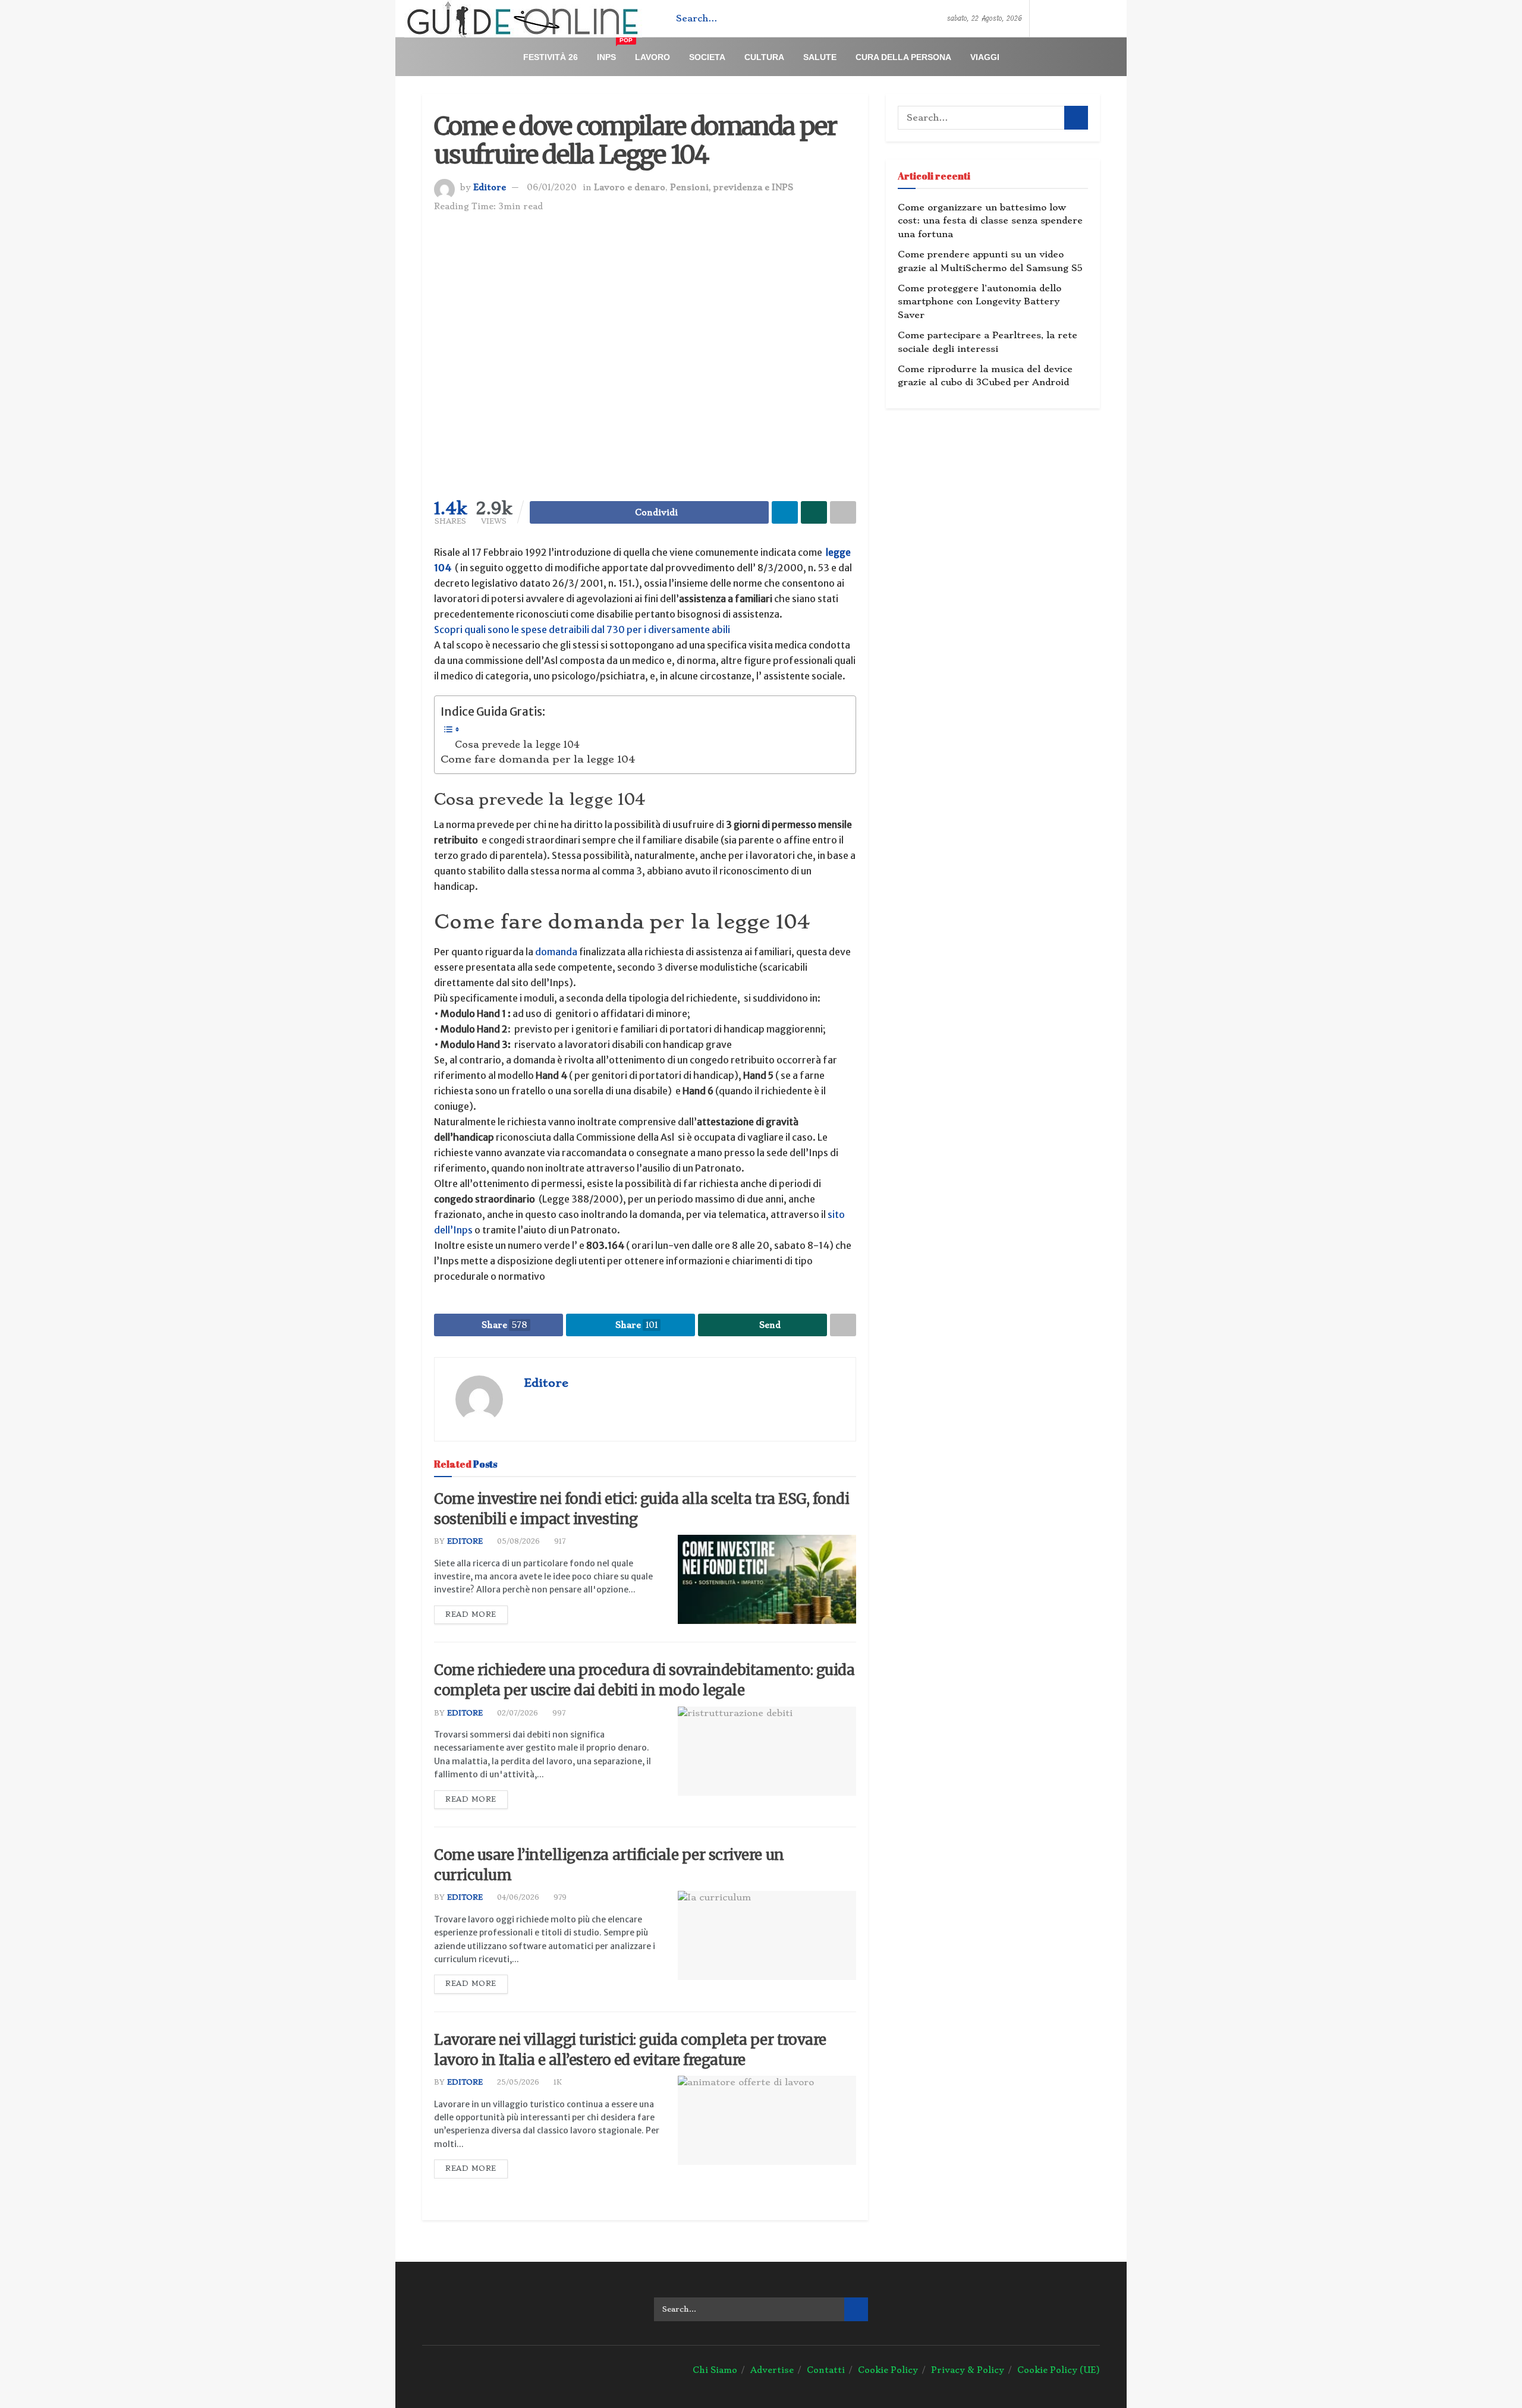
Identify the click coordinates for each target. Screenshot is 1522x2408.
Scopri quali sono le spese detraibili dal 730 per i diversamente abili (582, 629)
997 (558, 1713)
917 (559, 1541)
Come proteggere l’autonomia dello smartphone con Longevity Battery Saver (979, 302)
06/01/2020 (552, 187)
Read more (471, 1614)
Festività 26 (551, 57)
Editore (490, 187)
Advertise (772, 2370)
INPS (611, 52)
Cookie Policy (888, 2370)
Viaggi (985, 57)
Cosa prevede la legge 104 (517, 745)
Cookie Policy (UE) (1059, 2370)
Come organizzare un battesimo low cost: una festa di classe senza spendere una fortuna (990, 221)
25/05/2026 (517, 2082)
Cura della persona (903, 57)
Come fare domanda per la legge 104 (538, 759)
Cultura (764, 57)
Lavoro (652, 57)
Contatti (826, 2370)
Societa (707, 57)
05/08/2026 (517, 1541)
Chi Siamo (715, 2370)
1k (556, 2082)
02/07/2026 (516, 1713)
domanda (556, 952)
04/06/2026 (517, 1897)
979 (559, 1897)
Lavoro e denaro (630, 187)
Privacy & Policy (968, 2370)
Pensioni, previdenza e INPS (732, 187)
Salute (820, 57)
